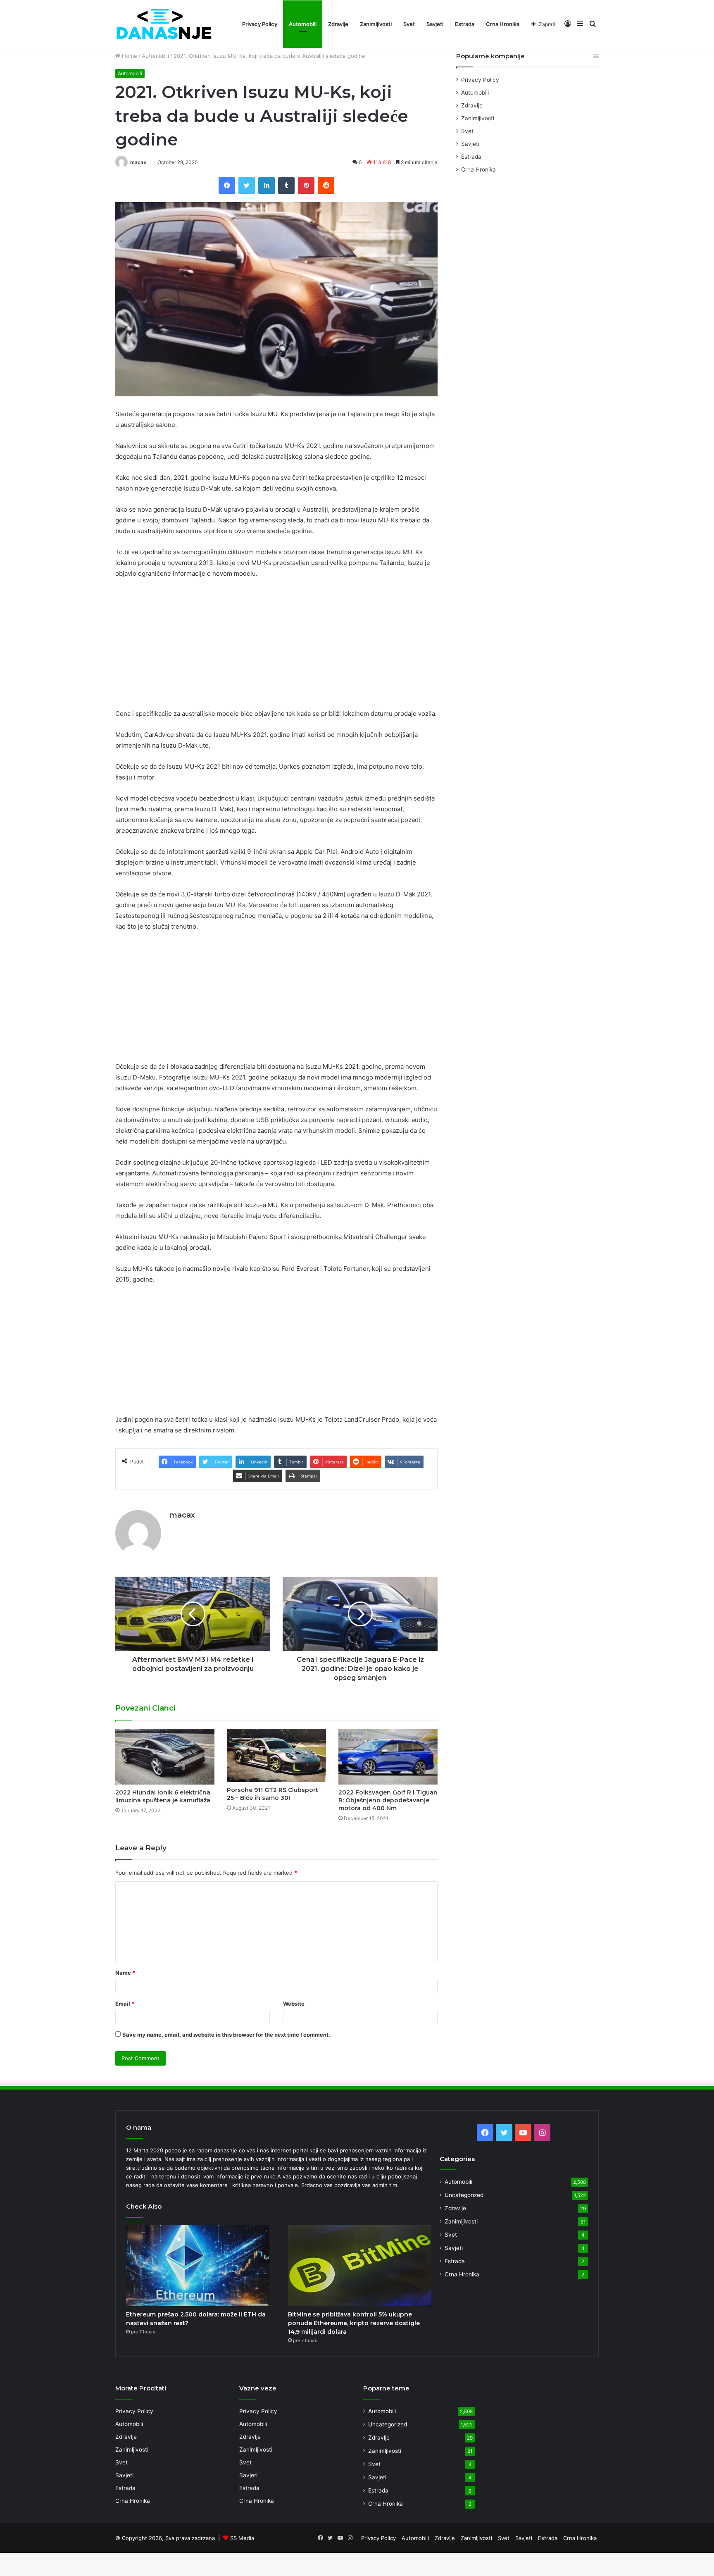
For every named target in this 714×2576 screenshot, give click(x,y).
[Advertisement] (276, 647)
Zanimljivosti (376, 24)
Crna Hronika (503, 24)
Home (129, 56)
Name (125, 1973)
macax (138, 162)
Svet (409, 24)
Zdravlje (338, 24)
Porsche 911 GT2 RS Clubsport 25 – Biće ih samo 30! (273, 1794)
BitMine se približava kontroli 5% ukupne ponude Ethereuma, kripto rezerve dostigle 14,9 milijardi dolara (354, 2323)
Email (125, 2004)
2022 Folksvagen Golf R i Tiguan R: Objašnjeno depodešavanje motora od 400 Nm (388, 1800)
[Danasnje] (164, 24)
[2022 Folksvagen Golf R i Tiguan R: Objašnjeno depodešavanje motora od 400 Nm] (388, 1757)
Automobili (303, 24)
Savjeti (435, 24)
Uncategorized (464, 2195)
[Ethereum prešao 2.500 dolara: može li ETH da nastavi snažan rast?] (198, 2266)
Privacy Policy (260, 24)
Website (294, 2004)
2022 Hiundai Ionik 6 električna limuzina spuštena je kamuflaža (163, 1796)
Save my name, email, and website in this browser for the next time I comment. (226, 2035)
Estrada (465, 24)
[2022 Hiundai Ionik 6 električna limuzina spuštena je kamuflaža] (165, 1757)
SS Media (242, 2538)
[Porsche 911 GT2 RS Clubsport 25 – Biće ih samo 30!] (276, 1755)
